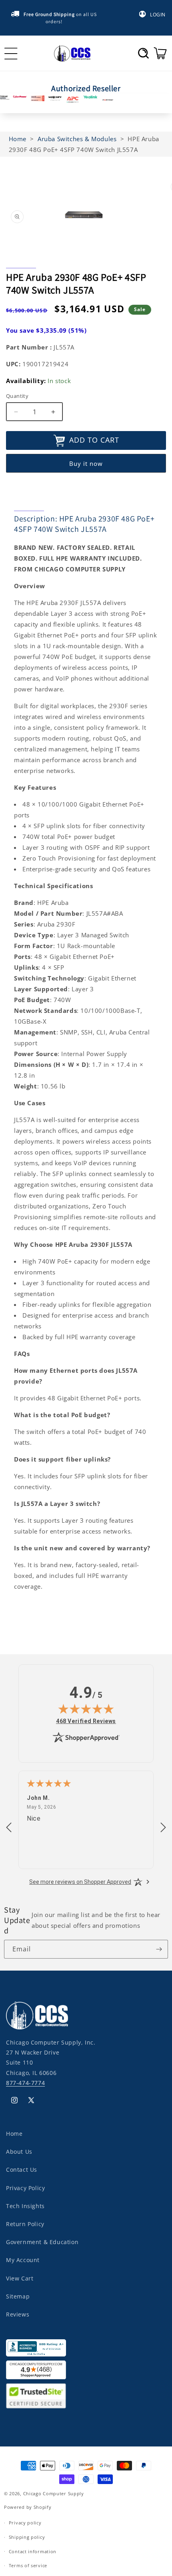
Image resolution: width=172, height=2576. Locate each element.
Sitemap (18, 2296)
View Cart (20, 2278)
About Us (19, 2152)
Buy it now (86, 463)
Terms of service (28, 2565)
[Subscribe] (159, 1949)
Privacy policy (25, 2523)
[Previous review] (9, 1828)
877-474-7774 (25, 2083)
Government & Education (42, 2242)
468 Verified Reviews (86, 1721)
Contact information (33, 2551)
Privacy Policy (25, 2188)
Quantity (17, 396)
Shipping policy (27, 2537)
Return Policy (25, 2224)
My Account (23, 2260)
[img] (86, 1709)
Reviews (18, 2314)
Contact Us (22, 2170)
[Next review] (163, 1828)
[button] (143, 53)
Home (14, 2134)
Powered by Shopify (28, 2507)
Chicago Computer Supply (54, 2493)
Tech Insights (25, 2206)
